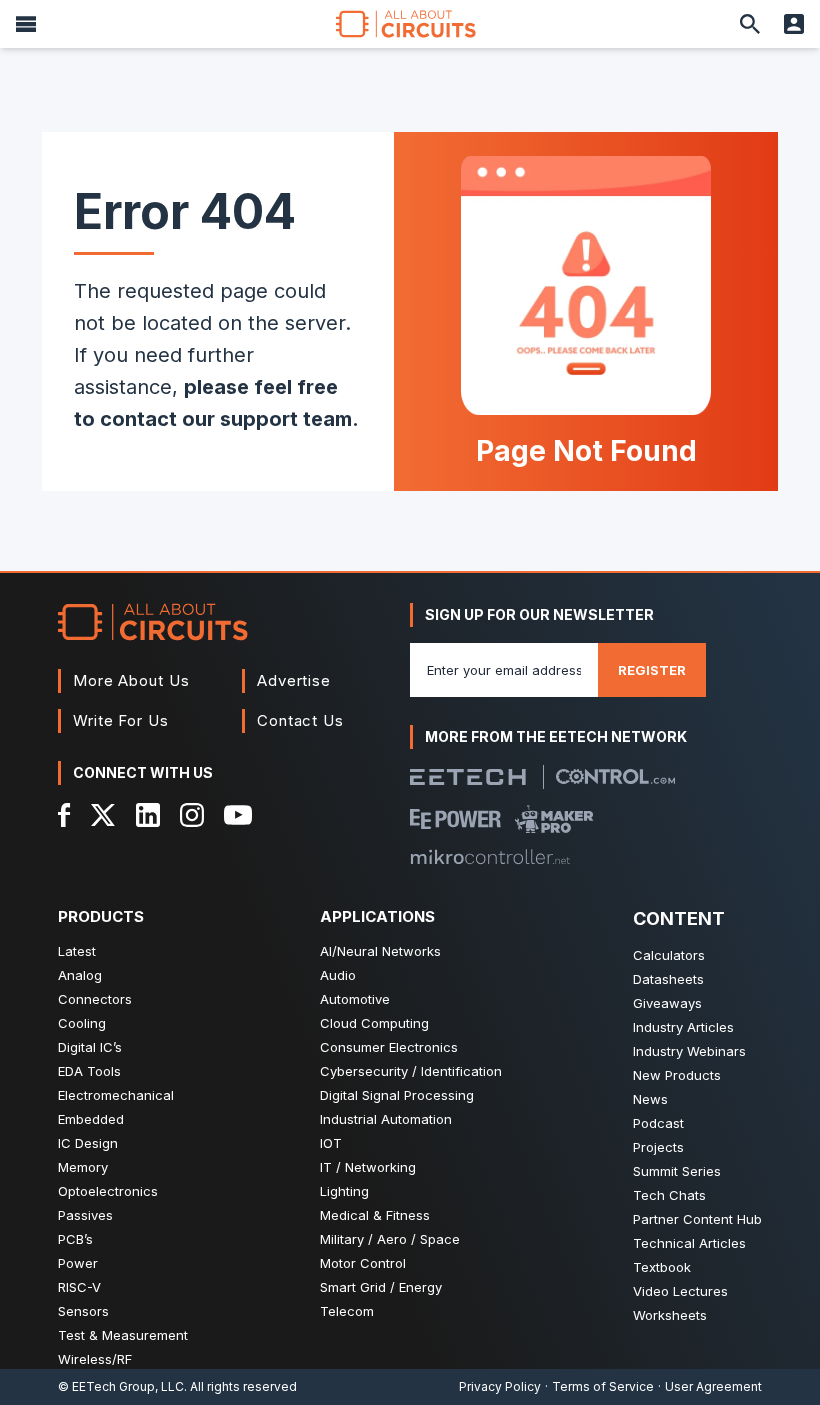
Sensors (83, 1311)
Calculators (669, 955)
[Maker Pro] (554, 819)
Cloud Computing (374, 1023)
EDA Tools (89, 1071)
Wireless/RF (95, 1359)
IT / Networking (368, 1167)
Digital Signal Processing (397, 1095)
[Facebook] (64, 815)
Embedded (91, 1119)
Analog (80, 975)
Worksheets (670, 1315)
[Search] (750, 24)
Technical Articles (689, 1243)
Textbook (662, 1267)
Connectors (95, 999)
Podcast (658, 1123)
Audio (338, 975)
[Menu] (26, 24)
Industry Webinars (689, 1051)
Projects (658, 1147)
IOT (331, 1143)
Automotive (355, 999)
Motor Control (363, 1263)
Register (652, 670)
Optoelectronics (108, 1191)
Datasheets (668, 979)
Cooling (82, 1023)
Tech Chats (669, 1195)
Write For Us (121, 720)
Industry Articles (683, 1027)
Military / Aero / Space (390, 1239)
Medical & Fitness (375, 1215)
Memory (83, 1167)
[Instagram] (192, 815)
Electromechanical (116, 1095)
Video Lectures (680, 1291)
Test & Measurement (123, 1335)
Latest (77, 951)
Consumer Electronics (389, 1047)
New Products (677, 1075)
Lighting (344, 1191)
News (650, 1099)
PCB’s (75, 1239)
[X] (103, 815)
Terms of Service (603, 1386)
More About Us (131, 680)
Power (78, 1263)
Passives (85, 1215)
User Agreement (713, 1386)
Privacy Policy (500, 1386)
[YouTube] (238, 815)
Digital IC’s (90, 1047)
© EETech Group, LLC (121, 1386)
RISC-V (79, 1287)
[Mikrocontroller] (490, 857)
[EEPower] (455, 819)
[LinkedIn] (148, 815)
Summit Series (677, 1171)
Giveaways (667, 1003)
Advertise (294, 680)
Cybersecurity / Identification (411, 1071)
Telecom (347, 1311)
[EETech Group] (468, 777)
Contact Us (300, 720)
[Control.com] (615, 776)
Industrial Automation (386, 1119)
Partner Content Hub (697, 1219)
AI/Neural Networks (380, 951)
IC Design (88, 1143)
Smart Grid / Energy (381, 1287)
